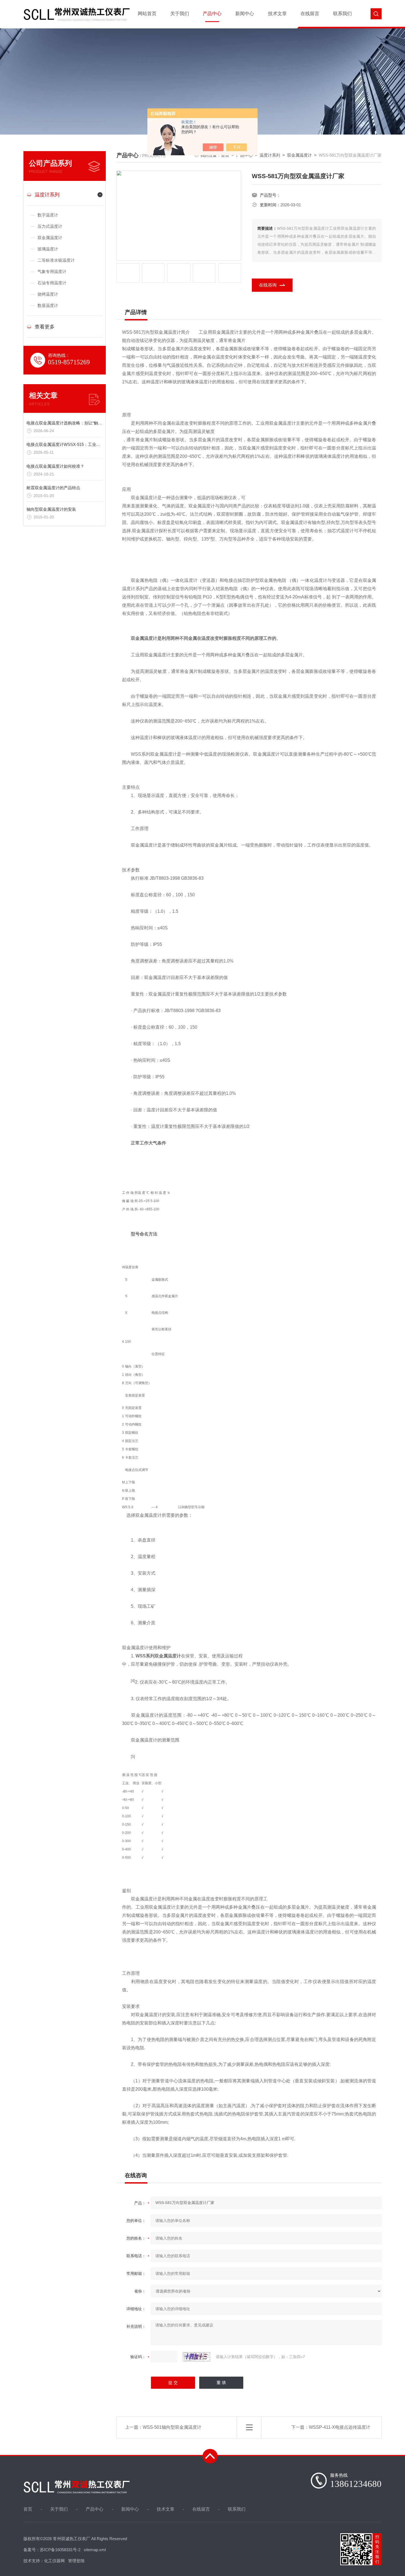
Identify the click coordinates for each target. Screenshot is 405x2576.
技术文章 (277, 14)
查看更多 (45, 327)
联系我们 (342, 14)
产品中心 (212, 14)
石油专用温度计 (52, 283)
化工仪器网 (54, 2561)
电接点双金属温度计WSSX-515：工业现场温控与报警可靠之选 (84, 444)
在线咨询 (268, 285)
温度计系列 (47, 195)
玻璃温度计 (48, 249)
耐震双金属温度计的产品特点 (53, 488)
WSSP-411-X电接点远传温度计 (340, 2427)
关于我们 (180, 14)
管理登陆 (76, 2561)
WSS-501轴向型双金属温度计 (172, 2427)
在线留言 (310, 14)
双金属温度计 (50, 238)
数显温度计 (48, 305)
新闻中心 (245, 14)
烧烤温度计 (48, 294)
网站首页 (147, 14)
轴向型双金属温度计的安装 (51, 509)
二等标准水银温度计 (56, 260)
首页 (28, 2509)
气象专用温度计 (52, 271)
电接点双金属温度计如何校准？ (55, 466)
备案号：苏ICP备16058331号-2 (52, 2550)
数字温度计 (48, 215)
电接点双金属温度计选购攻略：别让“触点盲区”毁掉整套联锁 (82, 423)
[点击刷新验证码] (196, 2357)
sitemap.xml (95, 2550)
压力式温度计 (50, 226)
